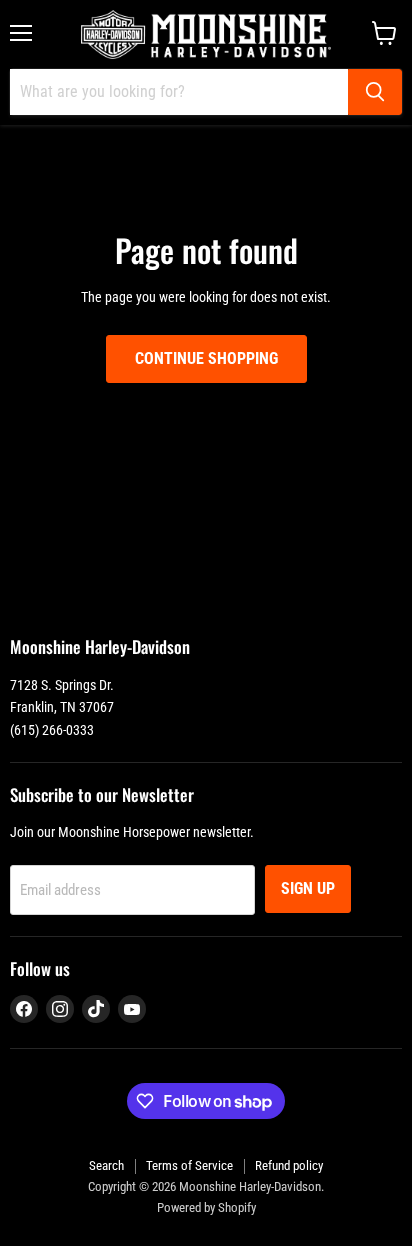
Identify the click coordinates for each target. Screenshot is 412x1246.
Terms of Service (189, 1165)
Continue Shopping (206, 358)
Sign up (308, 888)
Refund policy (289, 1165)
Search (106, 1165)
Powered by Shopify (206, 1207)
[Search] (375, 92)
